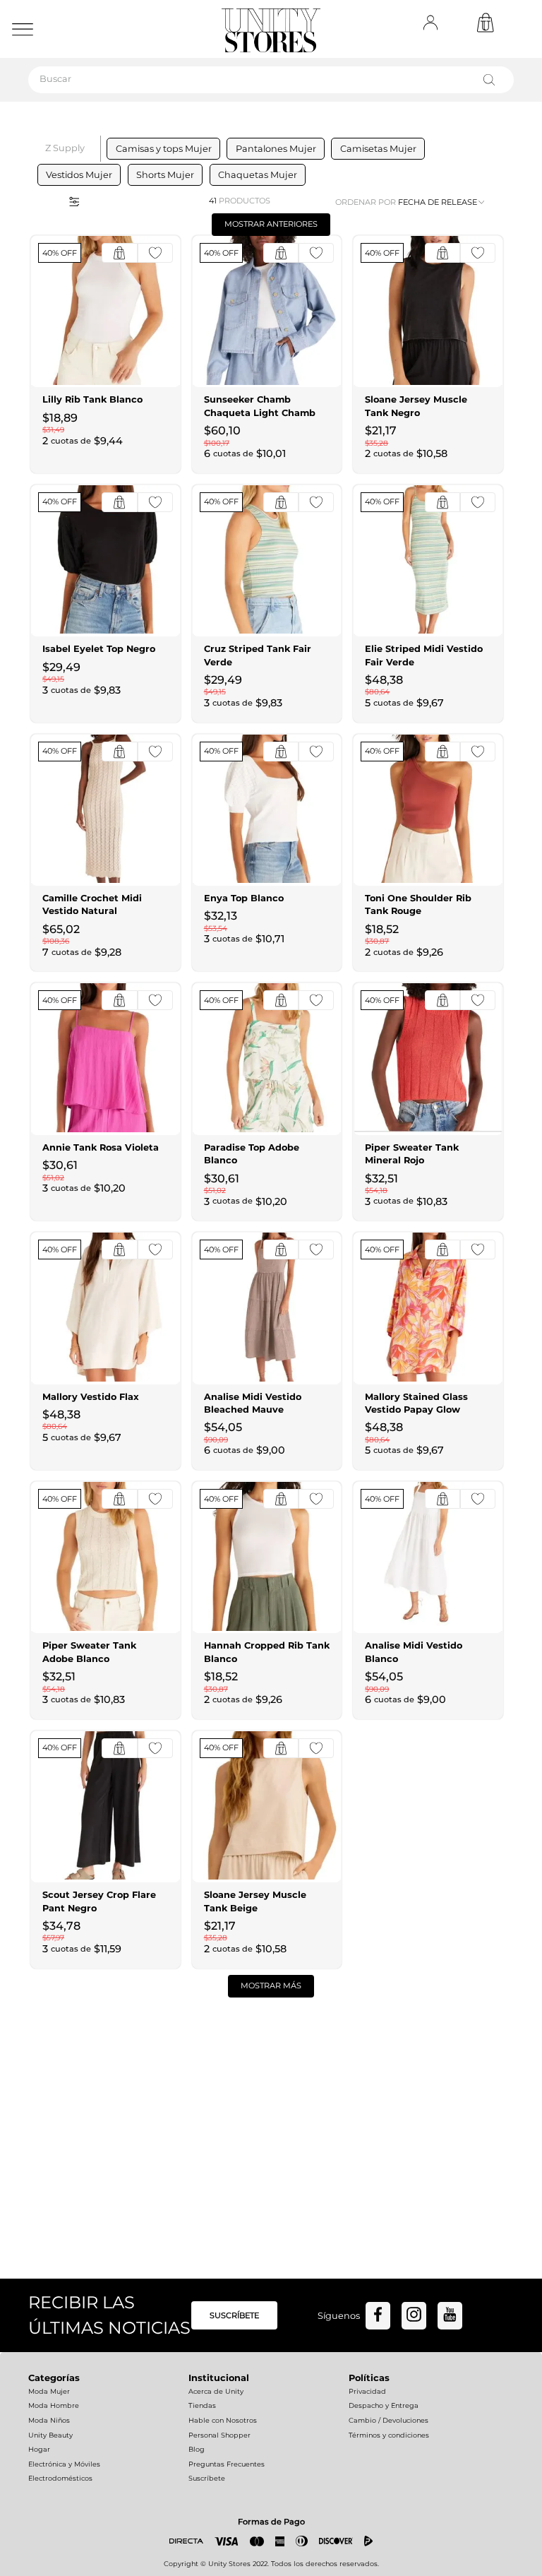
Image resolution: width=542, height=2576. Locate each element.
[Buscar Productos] (492, 80)
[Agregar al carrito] (119, 253)
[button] (70, 201)
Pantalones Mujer (276, 149)
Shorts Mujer (165, 175)
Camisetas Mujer (378, 149)
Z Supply (65, 148)
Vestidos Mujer (79, 175)
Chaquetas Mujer (258, 175)
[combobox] (271, 80)
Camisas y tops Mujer (164, 149)
